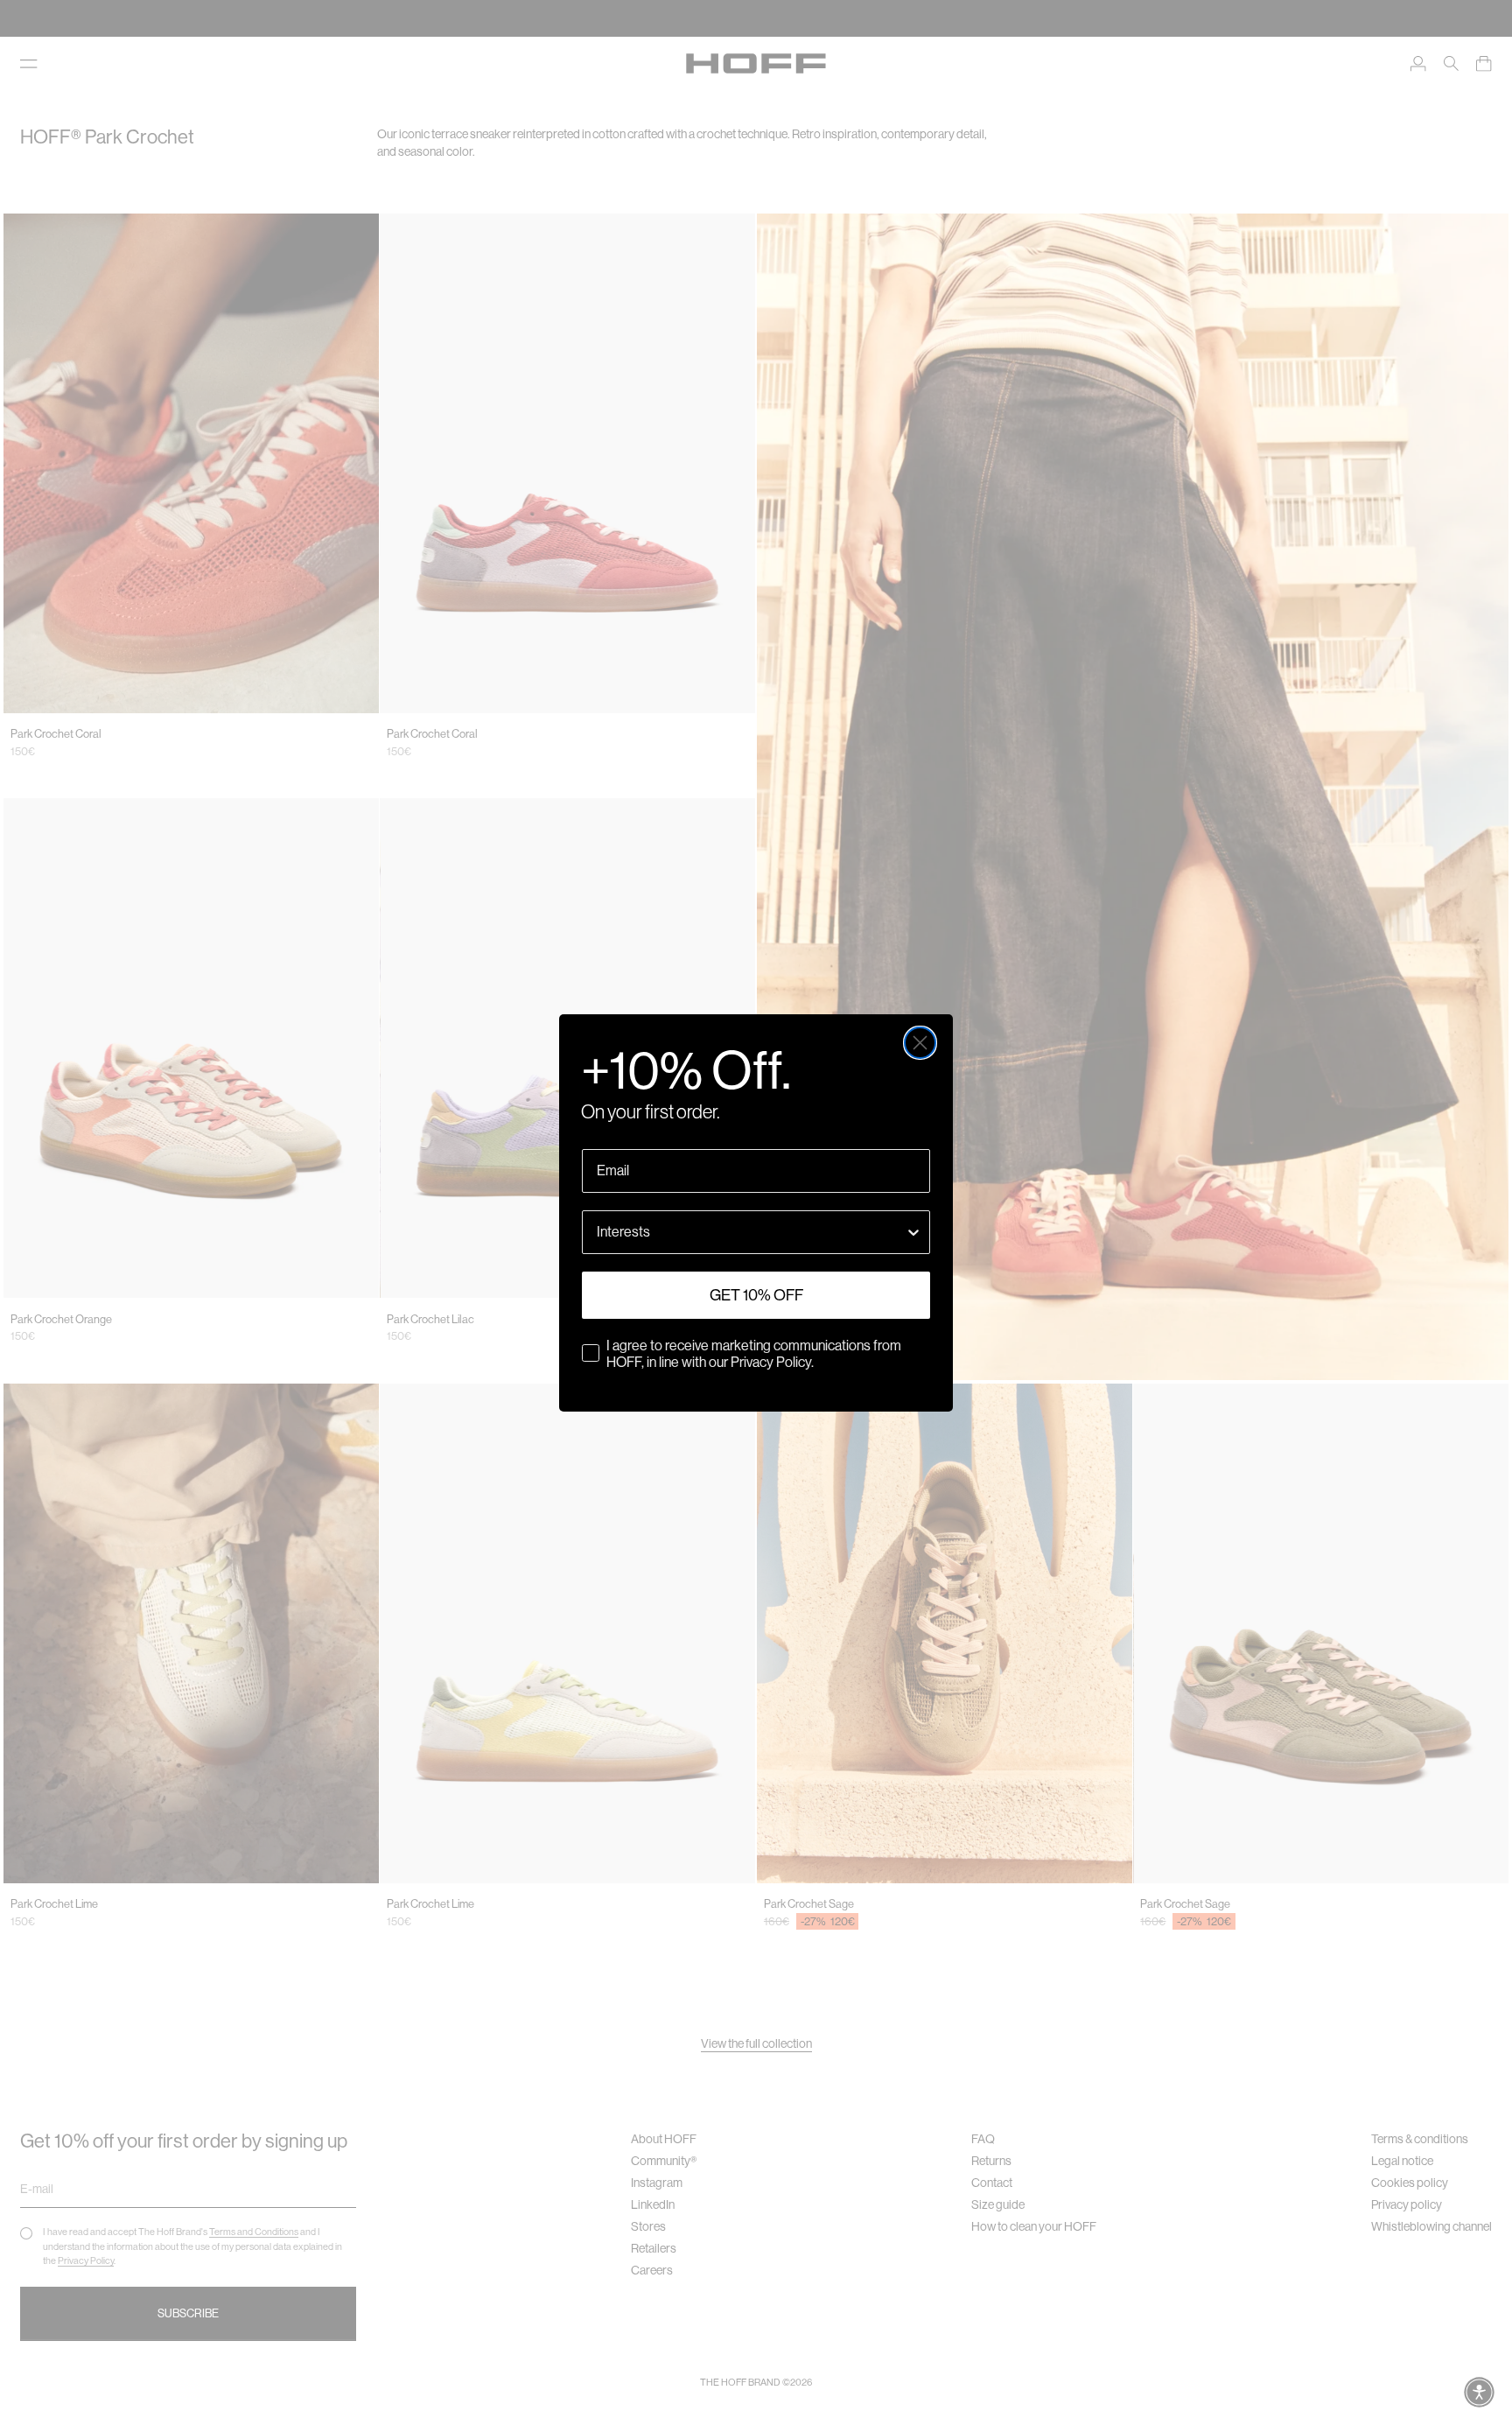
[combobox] (751, 1232)
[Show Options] (913, 1232)
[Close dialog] (920, 1043)
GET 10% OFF (756, 1295)
